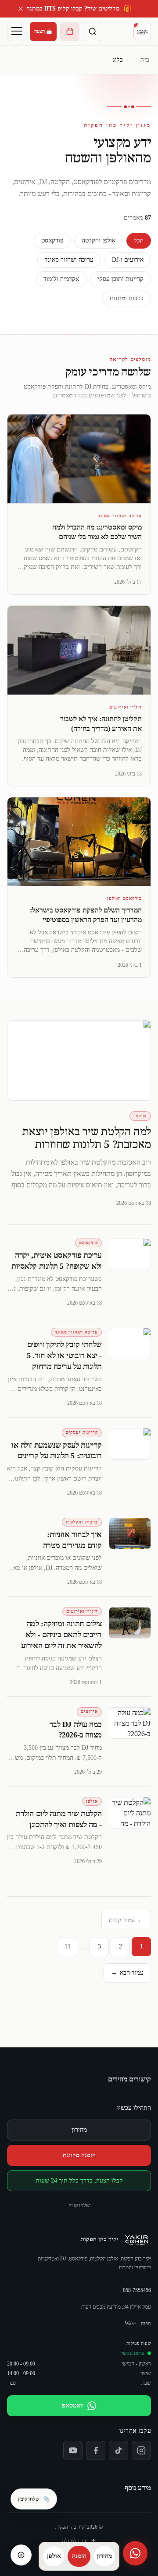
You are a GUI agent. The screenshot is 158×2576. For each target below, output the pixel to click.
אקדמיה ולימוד (61, 279)
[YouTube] (73, 2450)
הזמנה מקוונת (79, 2155)
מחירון (79, 2130)
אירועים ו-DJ (128, 260)
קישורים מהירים (129, 2079)
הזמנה (79, 2556)
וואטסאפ (73, 2406)
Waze (130, 2323)
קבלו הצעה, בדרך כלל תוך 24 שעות (79, 2181)
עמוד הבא (127, 1973)
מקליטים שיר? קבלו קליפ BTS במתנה (79, 9)
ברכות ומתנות (127, 298)
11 (68, 1946)
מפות (146, 2323)
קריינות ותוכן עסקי (120, 279)
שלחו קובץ (79, 2205)
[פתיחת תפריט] (17, 32)
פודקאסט (52, 240)
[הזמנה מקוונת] (70, 32)
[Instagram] (141, 2450)
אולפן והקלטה (99, 240)
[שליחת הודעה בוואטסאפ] (135, 2553)
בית (145, 60)
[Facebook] (96, 2450)
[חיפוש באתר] (93, 32)
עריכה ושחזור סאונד (69, 260)
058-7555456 (137, 2290)
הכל (139, 240)
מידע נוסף (138, 2488)
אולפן (54, 2556)
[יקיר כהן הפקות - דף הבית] (142, 32)
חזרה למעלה (75, 2541)
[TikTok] (118, 2450)
